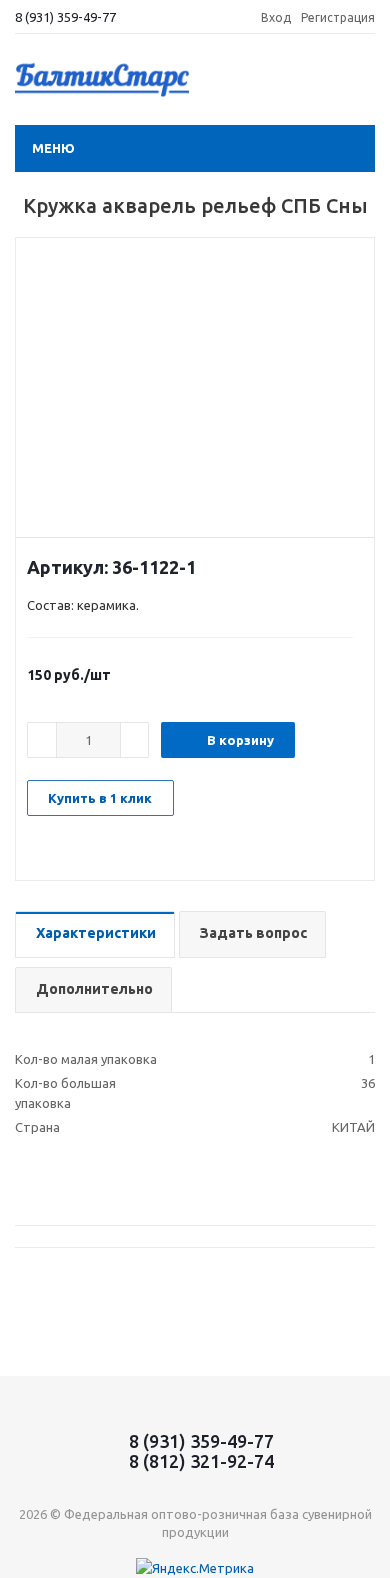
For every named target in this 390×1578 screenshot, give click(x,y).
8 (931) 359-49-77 (65, 17)
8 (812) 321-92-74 (201, 1461)
